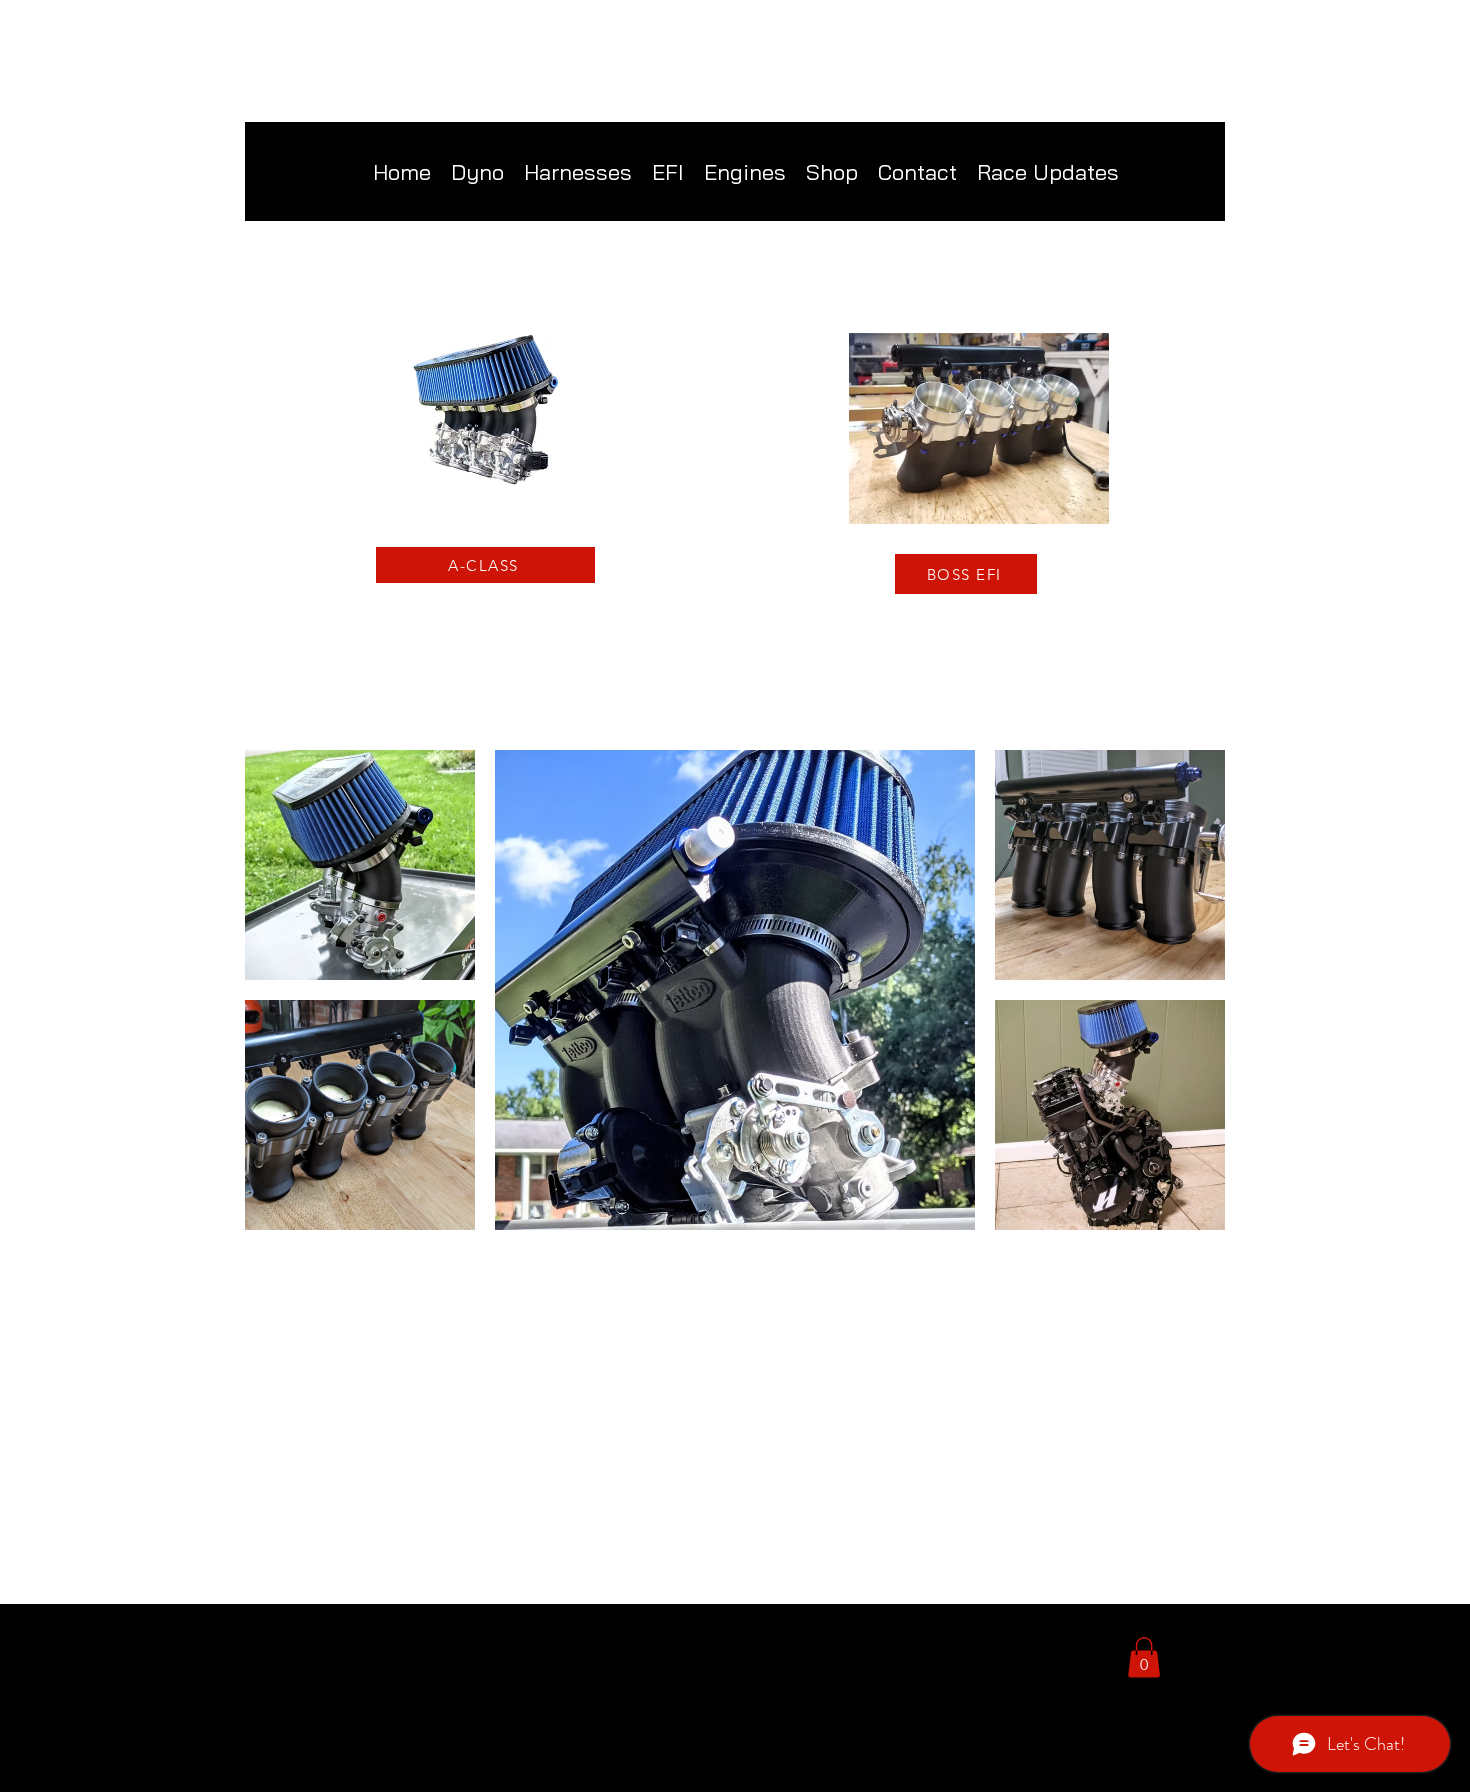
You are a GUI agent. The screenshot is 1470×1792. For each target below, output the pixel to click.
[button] (832, 172)
